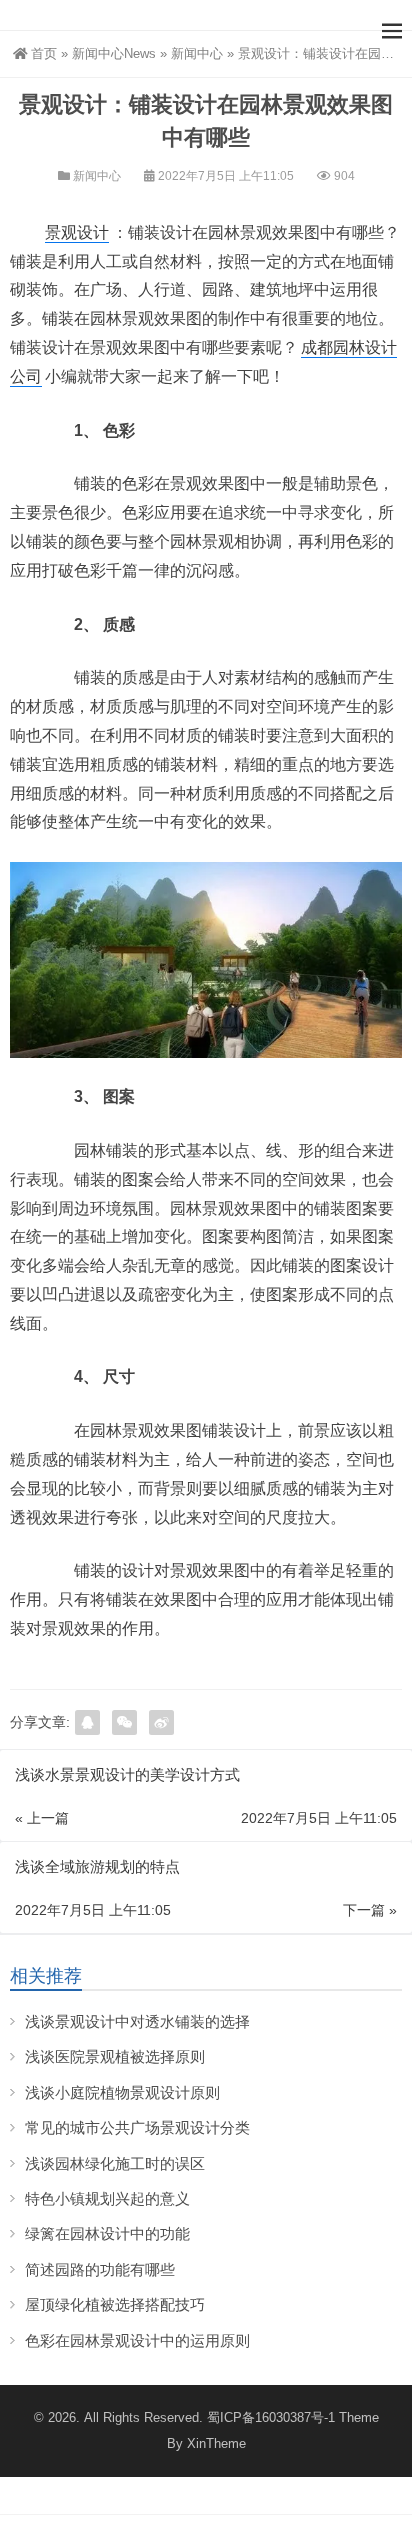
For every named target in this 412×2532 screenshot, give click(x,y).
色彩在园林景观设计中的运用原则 (137, 2340)
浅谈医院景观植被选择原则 (115, 2056)
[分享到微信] (124, 1722)
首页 (44, 53)
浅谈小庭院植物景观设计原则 (122, 2092)
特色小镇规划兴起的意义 (107, 2198)
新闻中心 (197, 53)
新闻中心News (114, 53)
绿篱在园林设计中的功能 (107, 2233)
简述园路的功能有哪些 (100, 2269)
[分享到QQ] (87, 1722)
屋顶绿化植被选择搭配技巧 (115, 2304)
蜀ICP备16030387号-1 (271, 2417)
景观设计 (77, 232)
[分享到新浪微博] (161, 1722)
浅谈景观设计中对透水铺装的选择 (137, 2021)
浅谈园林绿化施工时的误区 (115, 2163)
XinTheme (216, 2443)
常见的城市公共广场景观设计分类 (137, 2127)
